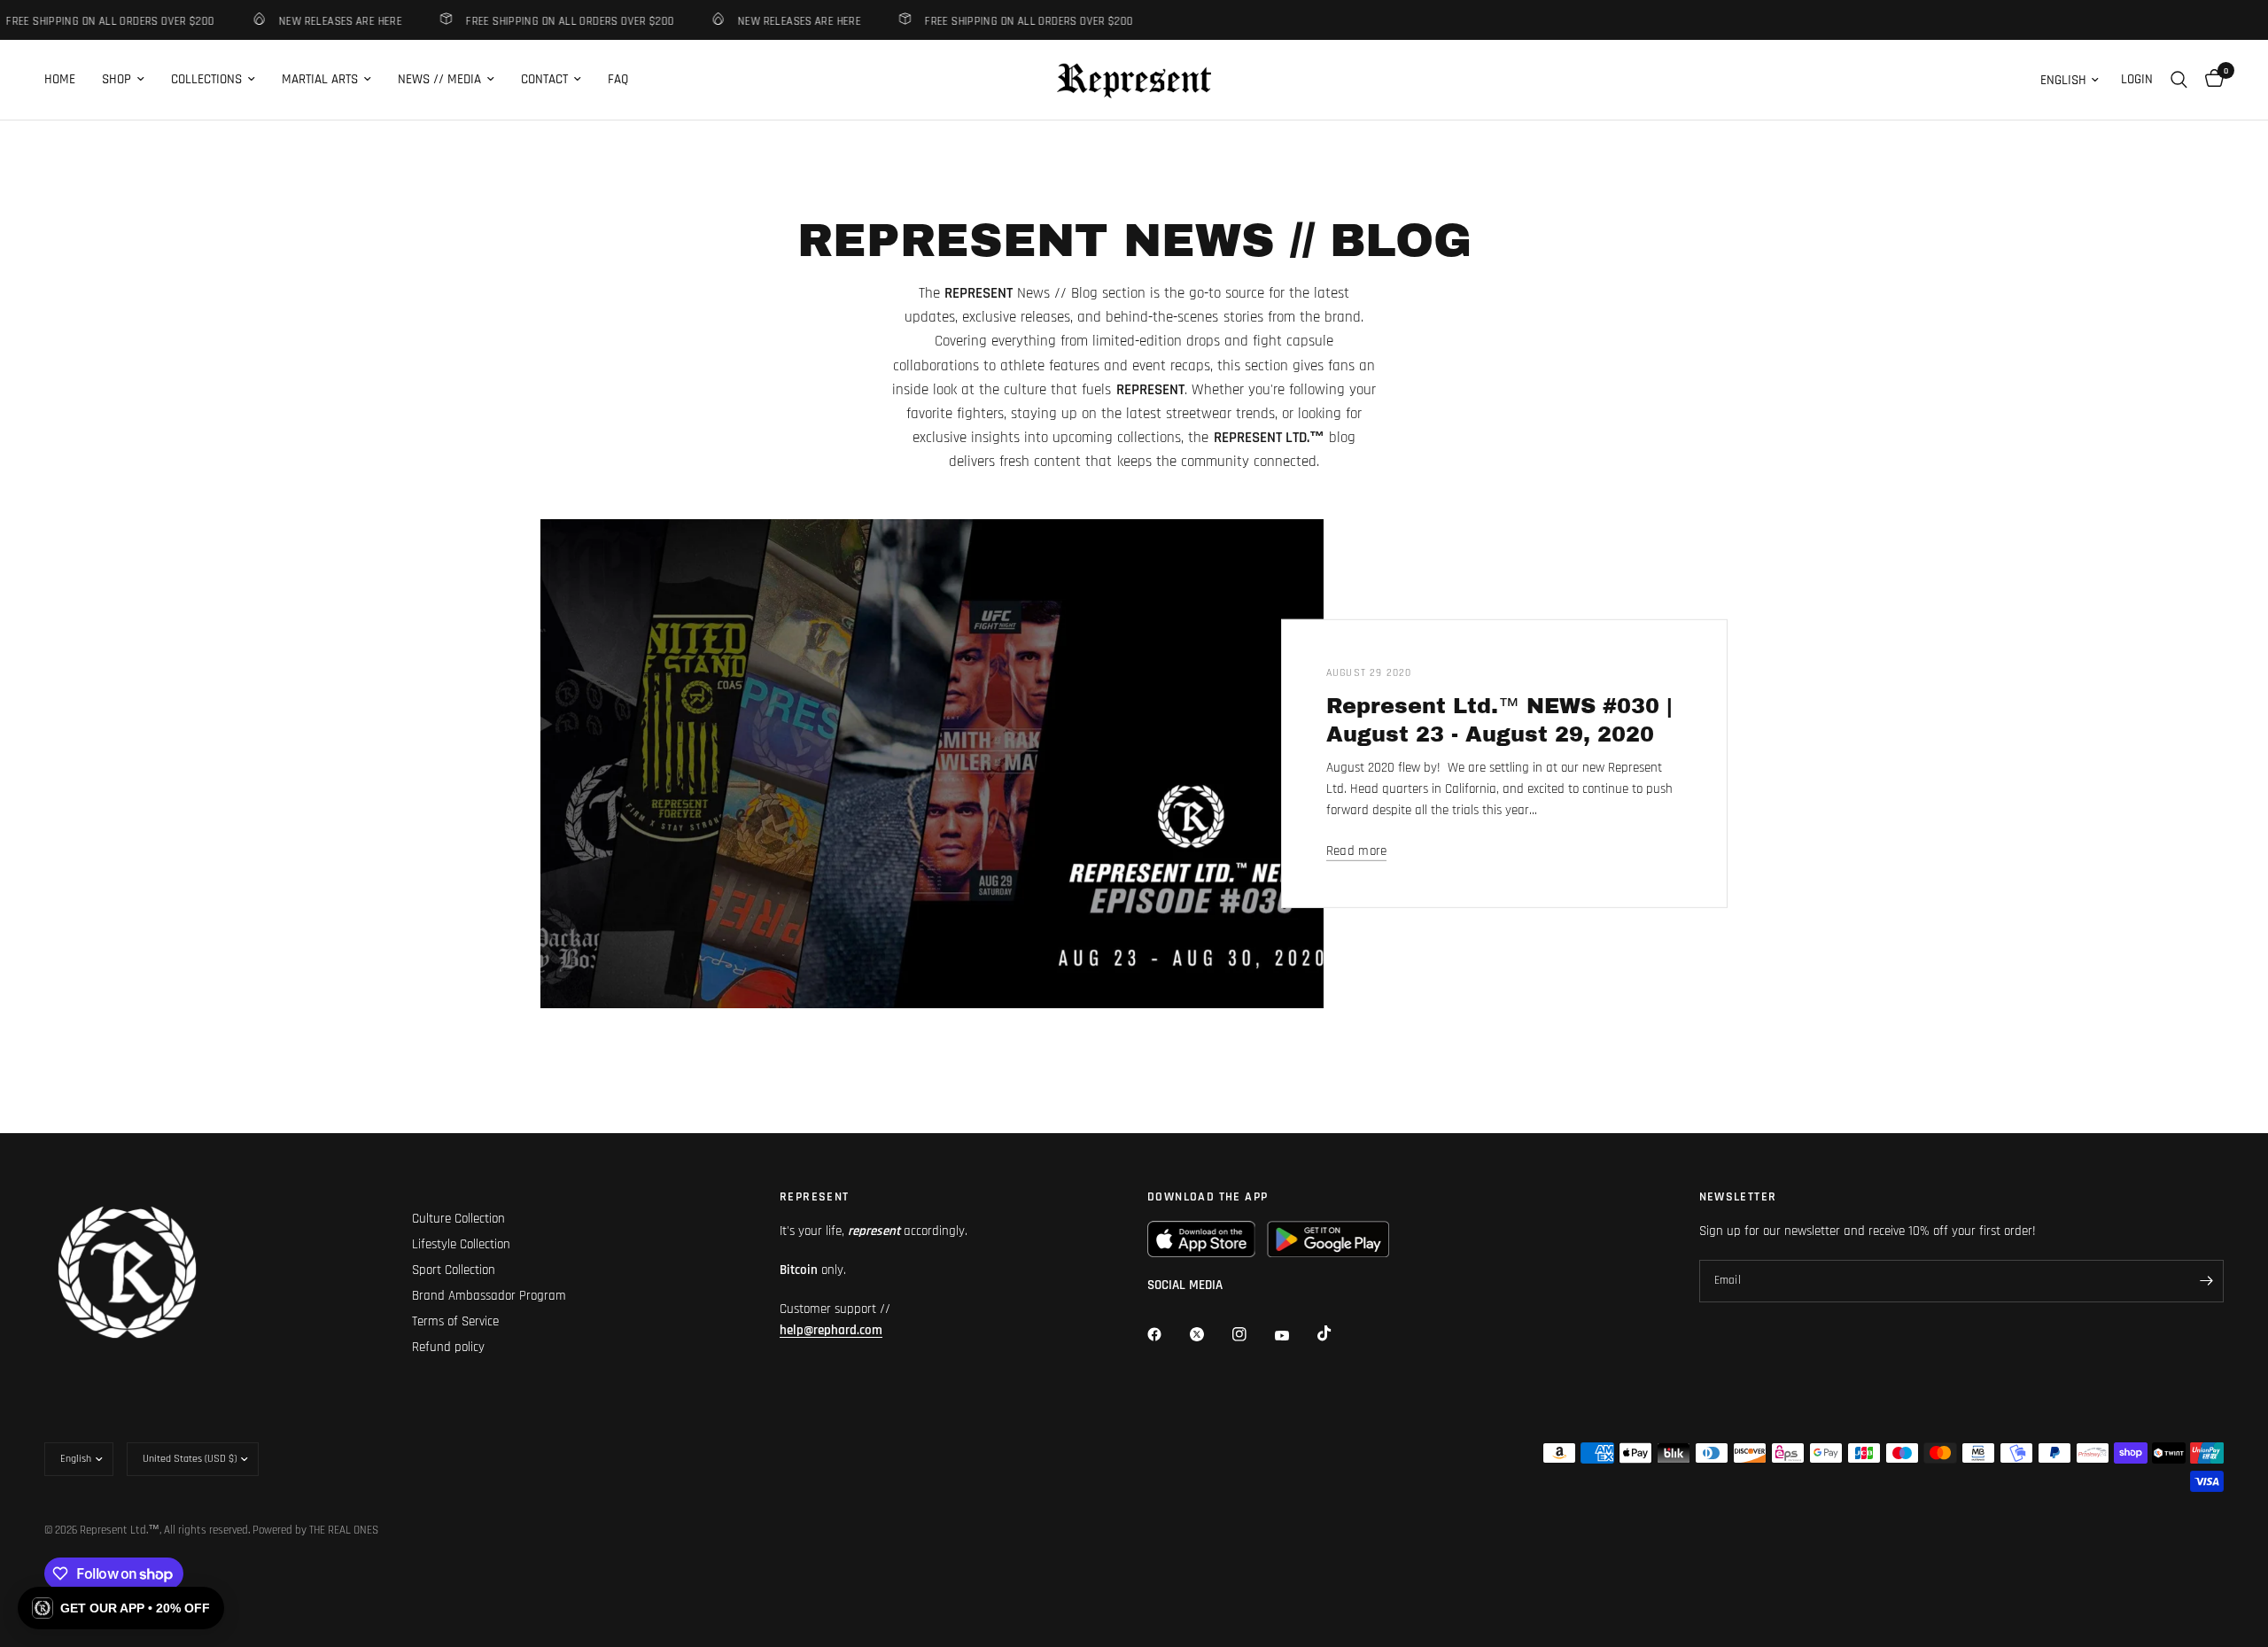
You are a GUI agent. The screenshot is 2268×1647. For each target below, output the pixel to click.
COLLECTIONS (206, 79)
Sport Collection (454, 1270)
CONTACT (544, 79)
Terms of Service (455, 1321)
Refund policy (448, 1347)
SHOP (117, 79)
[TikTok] (1337, 1333)
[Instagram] (1252, 1334)
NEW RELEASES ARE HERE (321, 21)
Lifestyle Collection (461, 1244)
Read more (1357, 851)
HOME (60, 79)
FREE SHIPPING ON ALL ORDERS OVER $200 (551, 21)
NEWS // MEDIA (439, 79)
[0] (2210, 80)
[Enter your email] (2206, 1281)
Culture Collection (458, 1219)
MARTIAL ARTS (320, 79)
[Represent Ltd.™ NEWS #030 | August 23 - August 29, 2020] (932, 764)
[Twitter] (1209, 1334)
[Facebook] (1167, 1334)
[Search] (2179, 80)
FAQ (618, 79)
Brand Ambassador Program (489, 1296)
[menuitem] (66, 80)
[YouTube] (1294, 1336)
